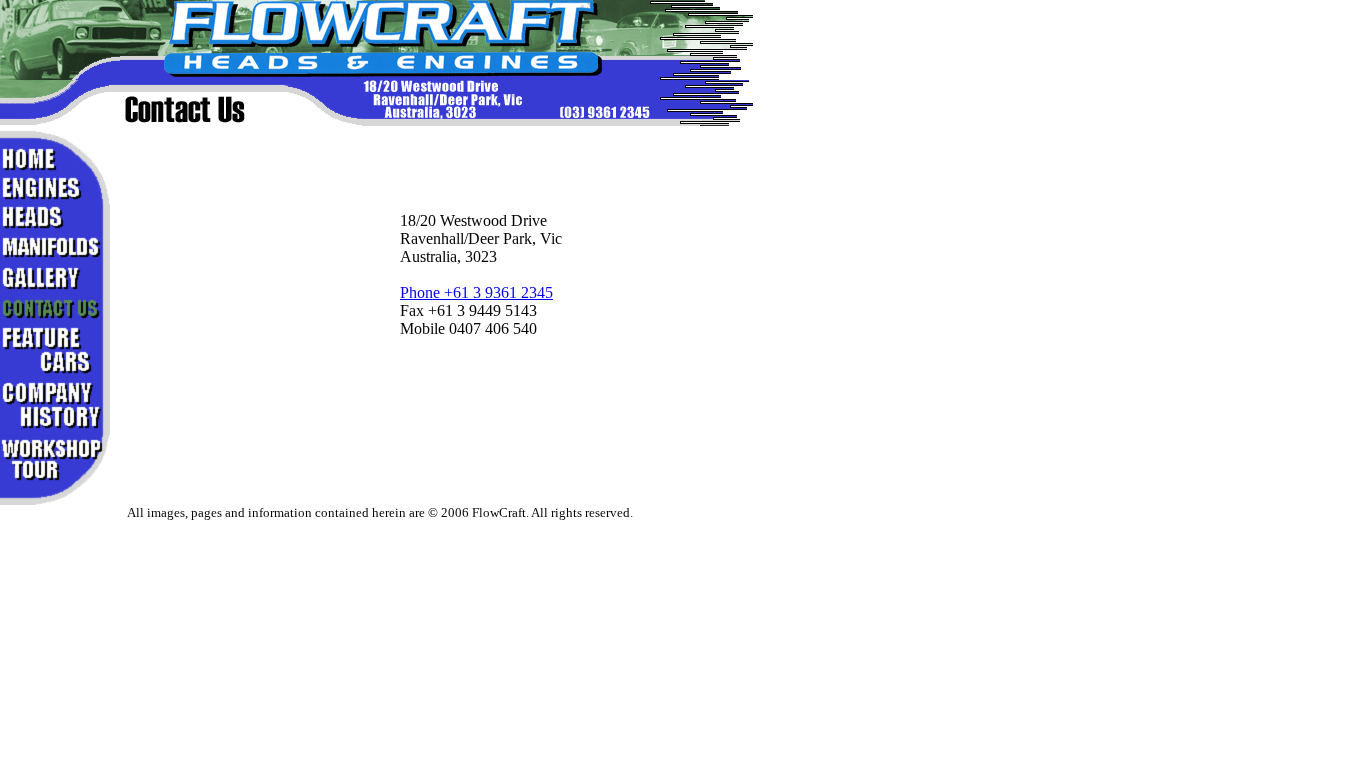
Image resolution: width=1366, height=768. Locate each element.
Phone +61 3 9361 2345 (476, 292)
